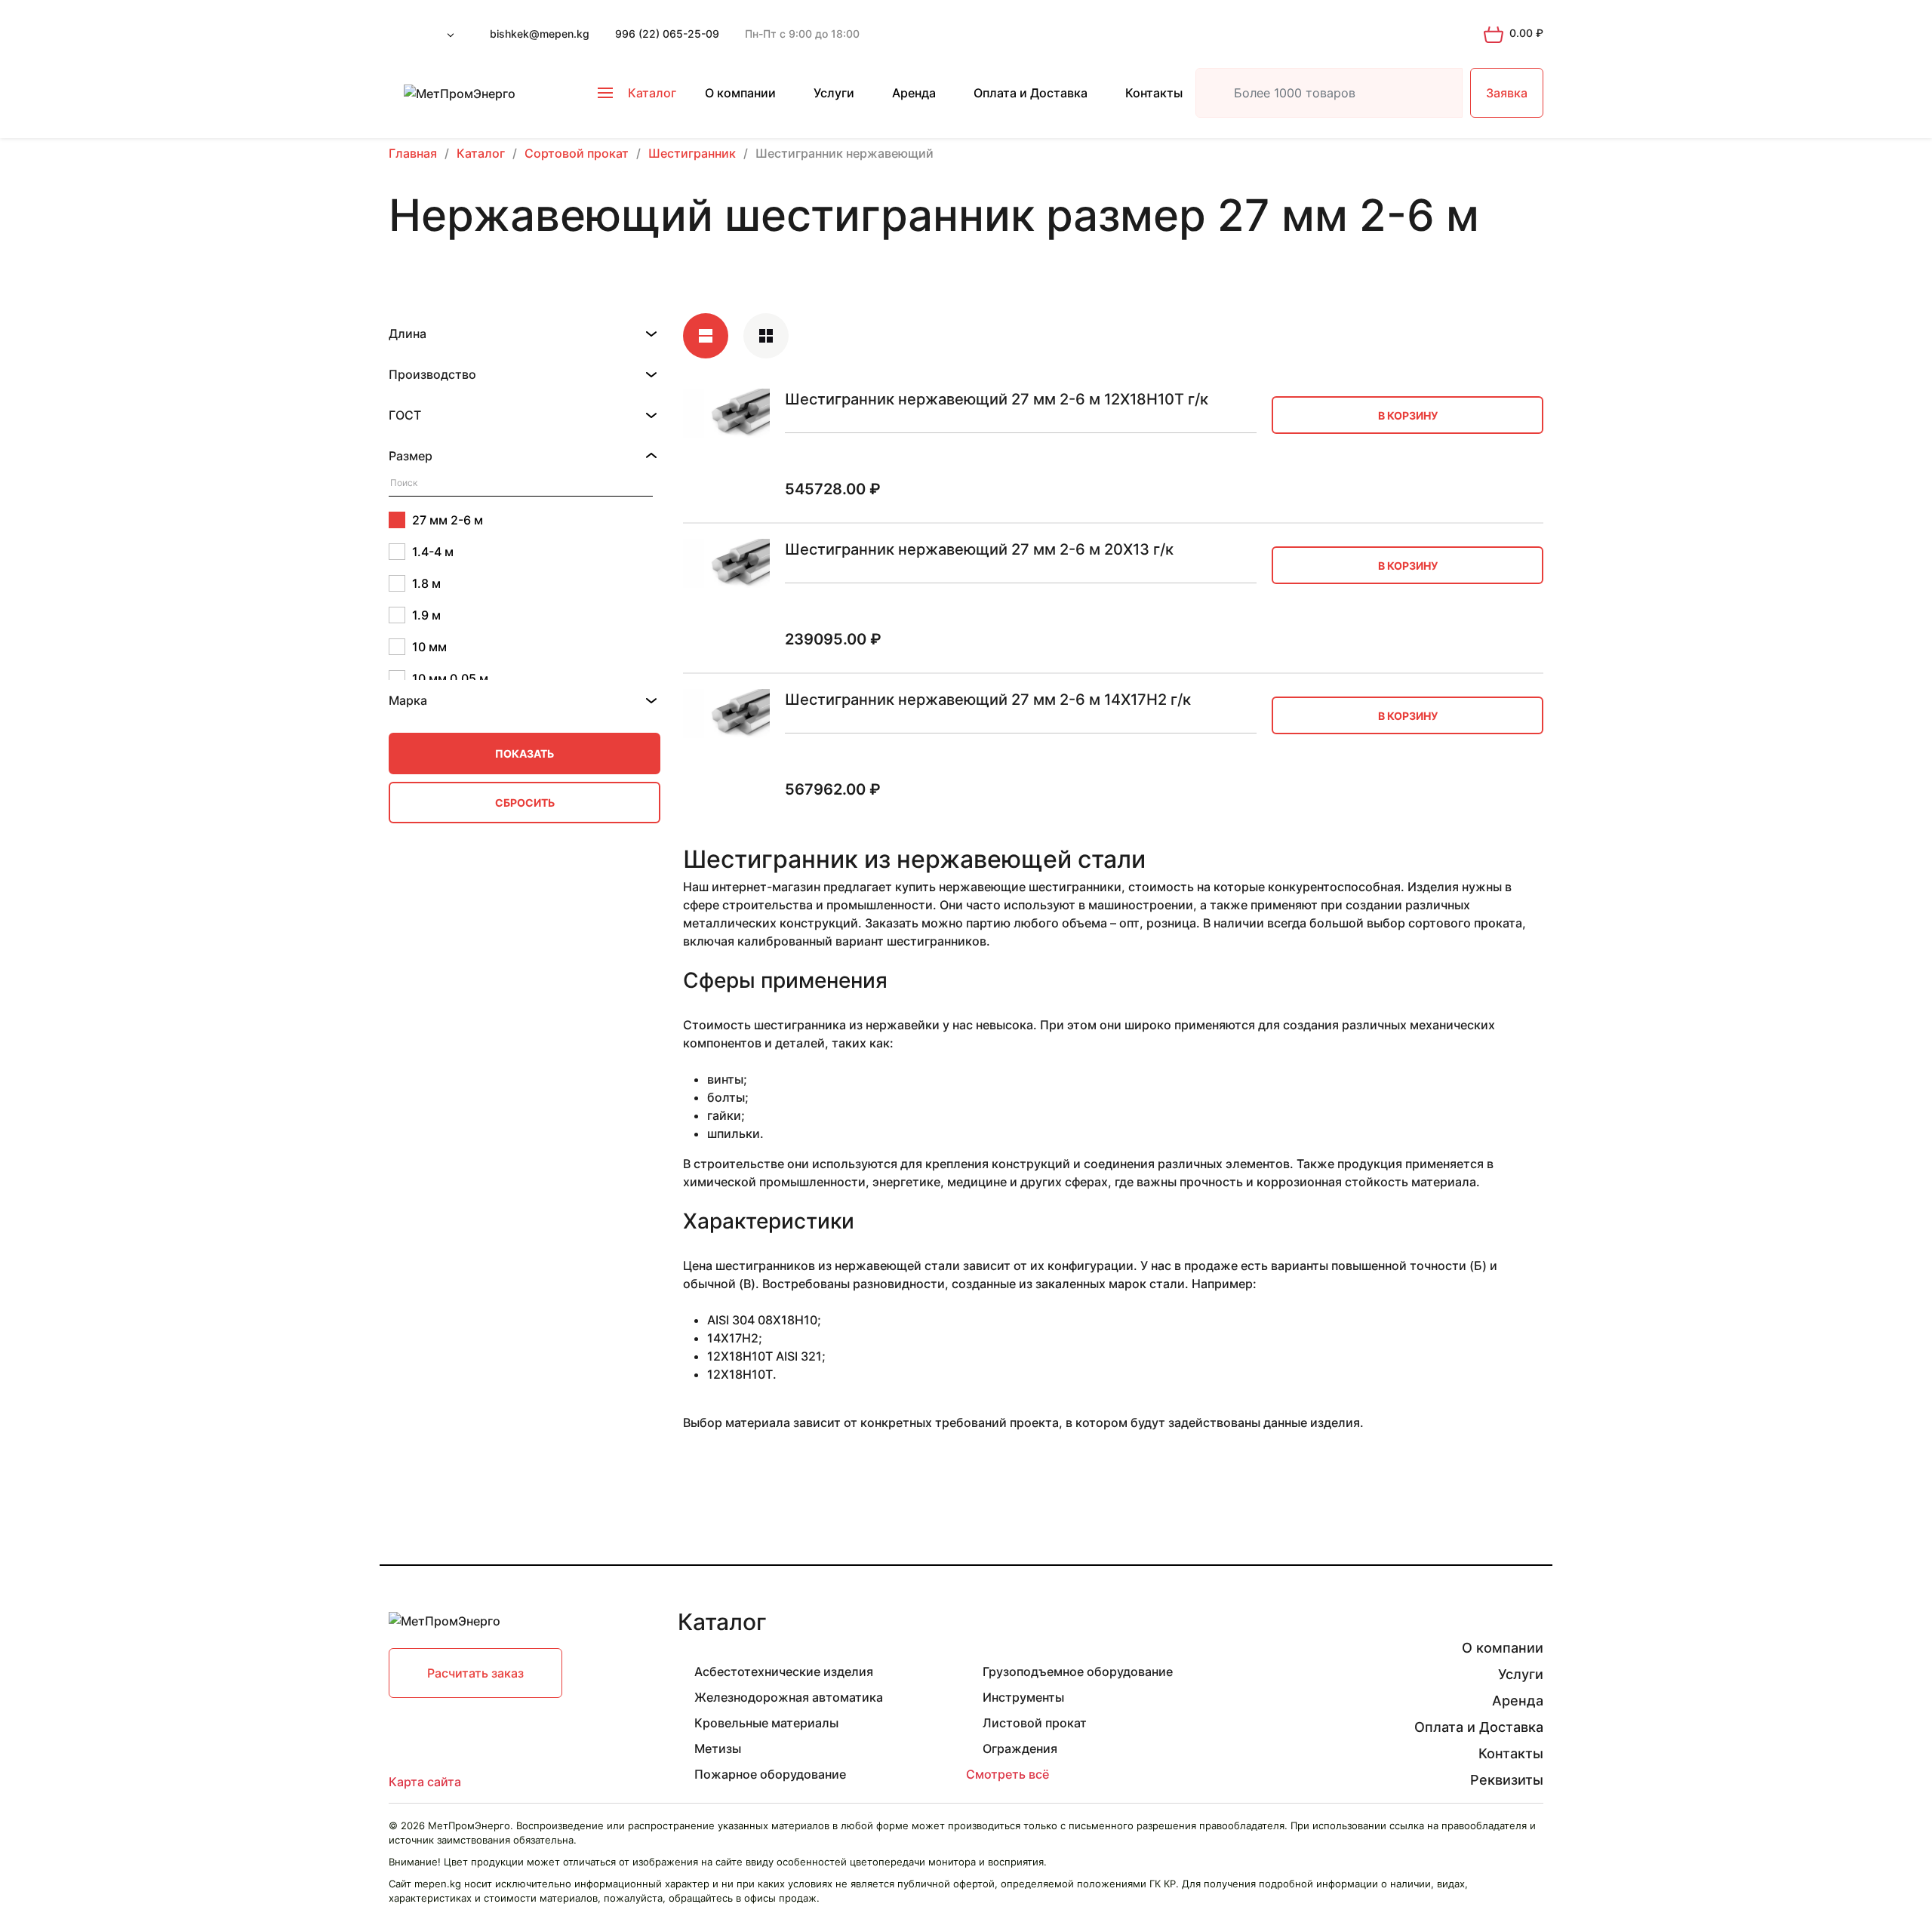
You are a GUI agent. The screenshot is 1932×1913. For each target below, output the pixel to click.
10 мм (429, 647)
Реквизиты (1507, 1780)
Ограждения (1020, 1748)
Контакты (1154, 93)
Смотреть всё (1008, 1774)
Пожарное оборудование (770, 1774)
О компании (740, 93)
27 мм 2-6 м (448, 520)
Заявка (1507, 93)
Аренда (914, 93)
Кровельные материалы (766, 1723)
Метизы (718, 1748)
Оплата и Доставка (1031, 93)
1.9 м (426, 615)
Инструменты (1023, 1697)
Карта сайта (425, 1782)
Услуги (834, 93)
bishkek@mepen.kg (540, 34)
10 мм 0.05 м (450, 678)
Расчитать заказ (475, 1673)
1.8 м (426, 583)
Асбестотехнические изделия (784, 1672)
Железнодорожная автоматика (789, 1697)
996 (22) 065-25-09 (667, 34)
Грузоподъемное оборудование (1078, 1672)
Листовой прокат (1035, 1723)
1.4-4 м (433, 552)
